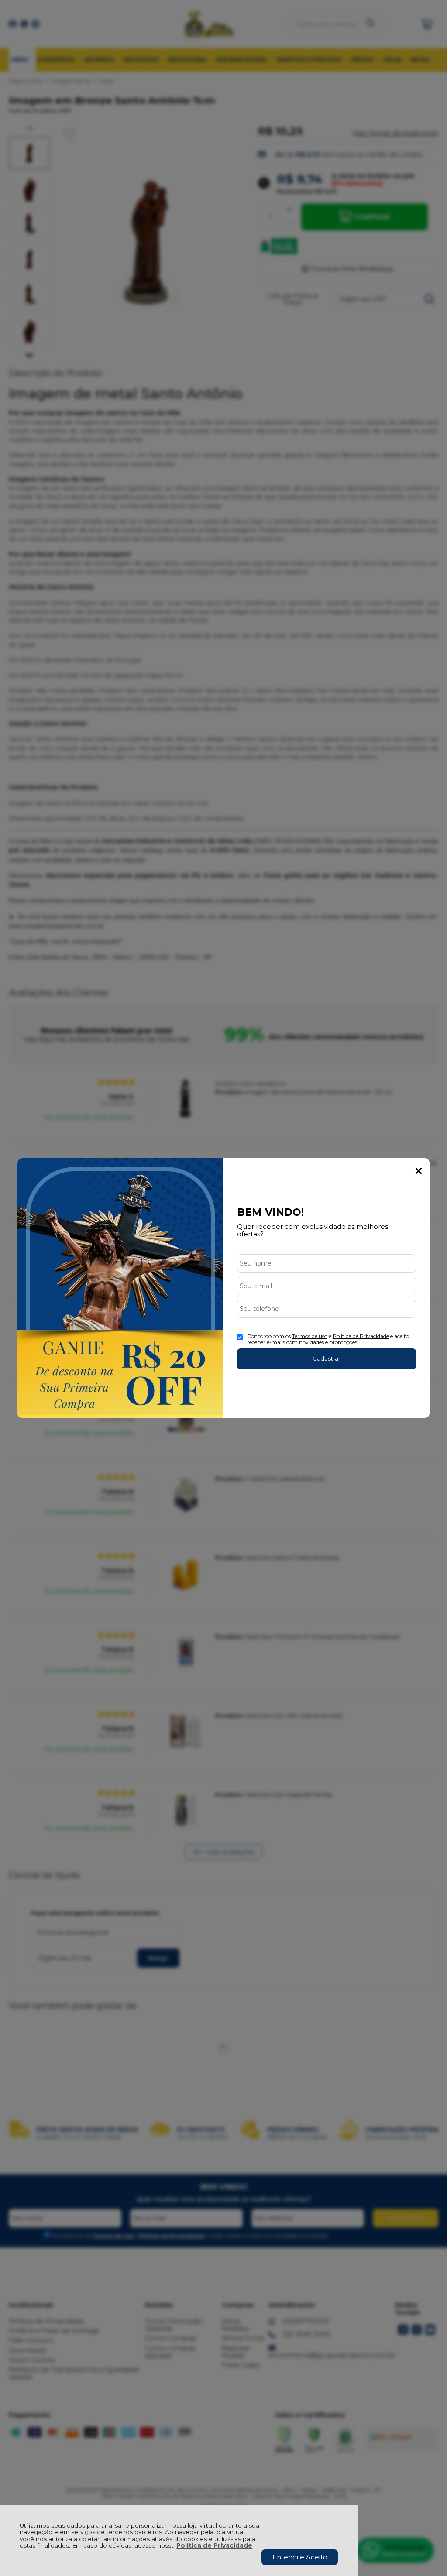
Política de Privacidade (214, 2545)
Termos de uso (310, 1336)
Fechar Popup (419, 1171)
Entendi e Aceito (300, 2557)
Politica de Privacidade (361, 1336)
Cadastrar (327, 1358)
